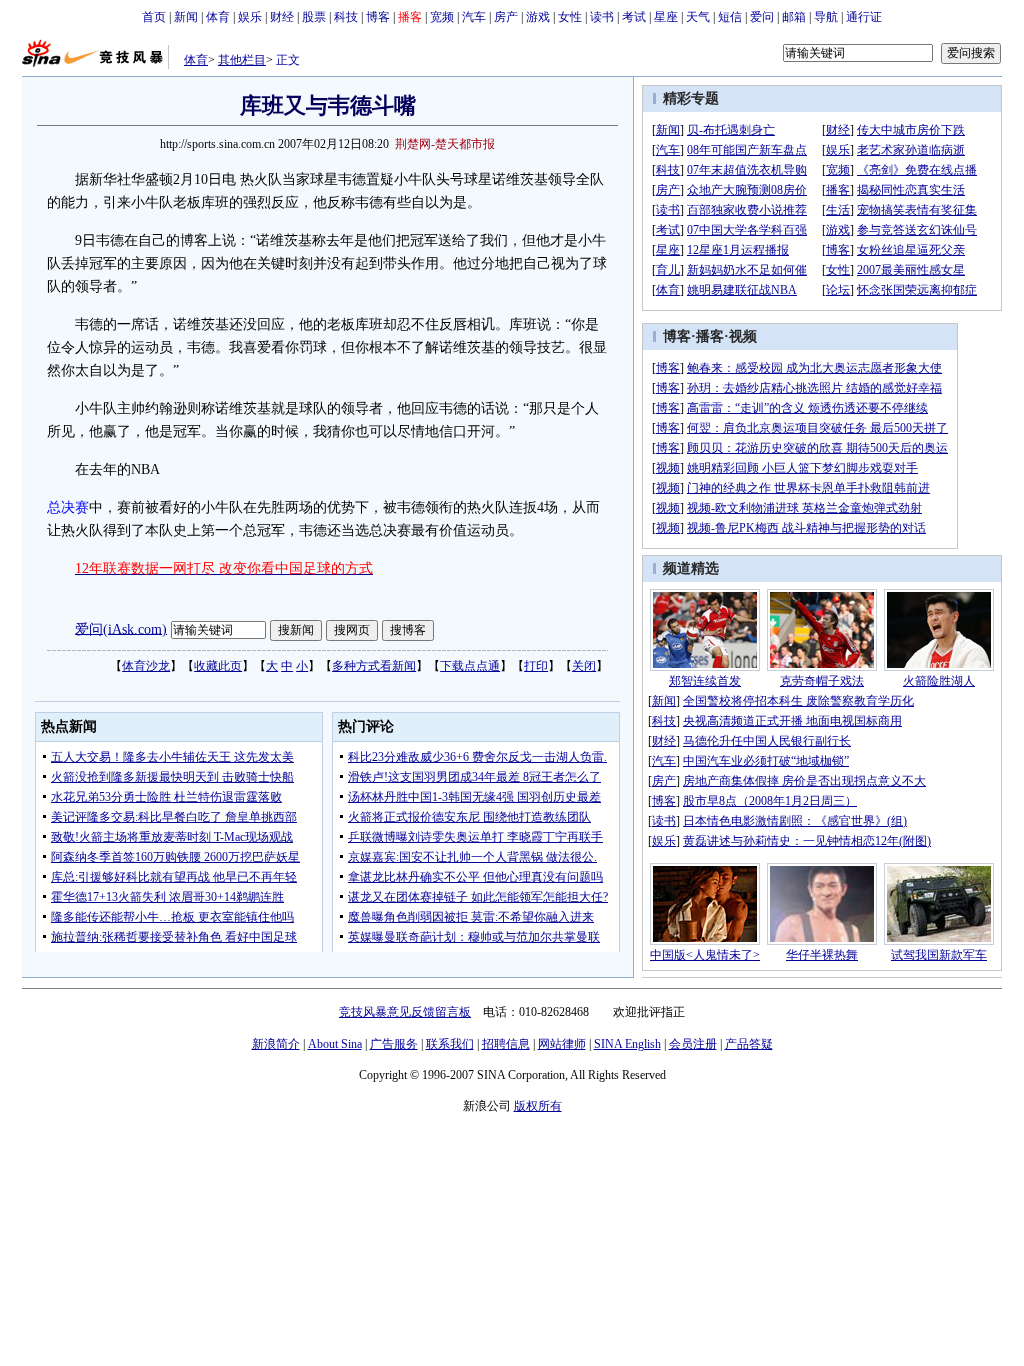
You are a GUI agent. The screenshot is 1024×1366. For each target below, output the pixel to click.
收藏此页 (218, 666)
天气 (698, 17)
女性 (570, 17)
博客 (378, 17)
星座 (666, 17)
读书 (602, 17)
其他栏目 (242, 60)
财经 (282, 17)
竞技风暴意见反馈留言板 (405, 1012)
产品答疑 (749, 1044)
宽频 (442, 17)
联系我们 (450, 1044)
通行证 (864, 17)
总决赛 (68, 507)
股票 (314, 17)
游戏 (538, 17)
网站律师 (562, 1044)
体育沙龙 (146, 666)
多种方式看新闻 (374, 666)
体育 (218, 17)
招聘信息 (506, 1044)
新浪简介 (276, 1044)
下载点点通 (470, 666)
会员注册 (693, 1044)
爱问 (762, 17)
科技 (346, 17)
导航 (826, 17)
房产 (506, 17)
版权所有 (538, 1106)
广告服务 (394, 1044)
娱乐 (250, 17)
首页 (154, 17)
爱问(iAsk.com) (121, 628)
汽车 (474, 17)
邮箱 (794, 17)
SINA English (627, 1044)
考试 (634, 17)
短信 (730, 17)
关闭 (584, 666)
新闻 (186, 17)
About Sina (335, 1044)
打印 (536, 666)
